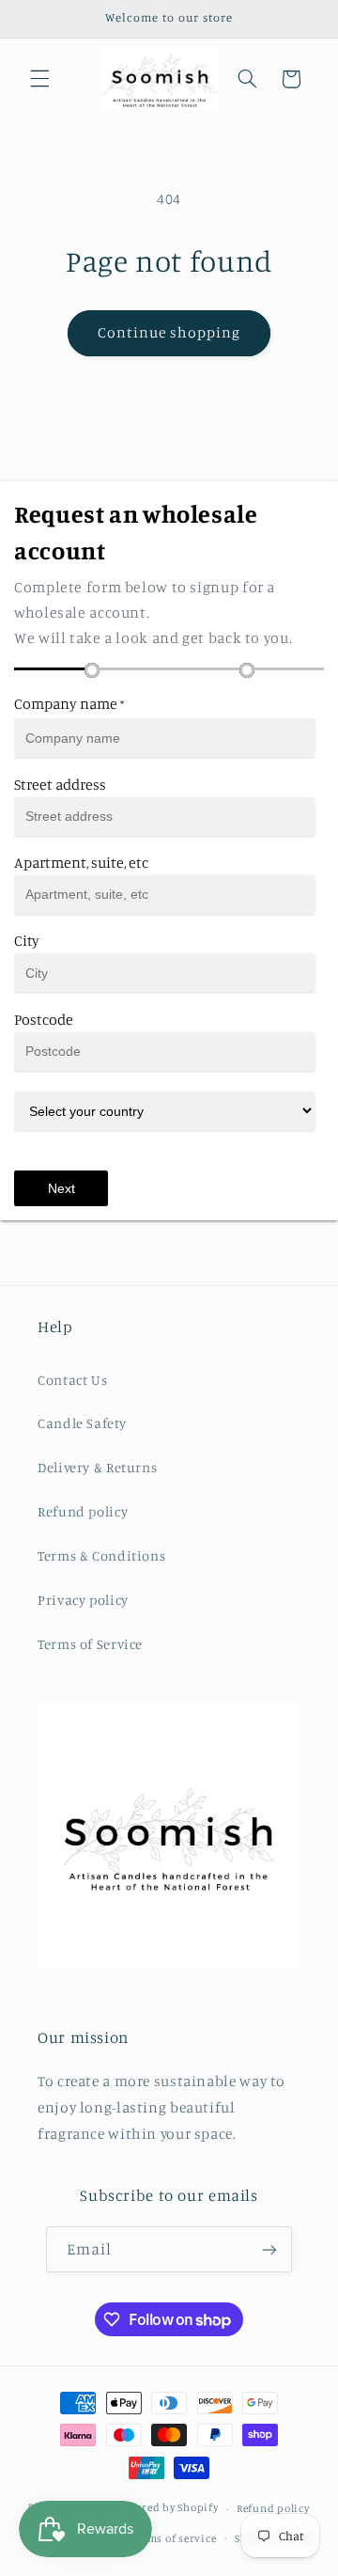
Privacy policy (83, 1600)
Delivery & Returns (97, 1467)
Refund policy (83, 1511)
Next (61, 1188)
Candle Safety (82, 1423)
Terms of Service (90, 1644)
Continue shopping (169, 332)
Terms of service (174, 2538)
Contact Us (72, 1380)
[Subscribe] (269, 2249)
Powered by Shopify (167, 2508)
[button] (39, 79)
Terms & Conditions (101, 1555)
